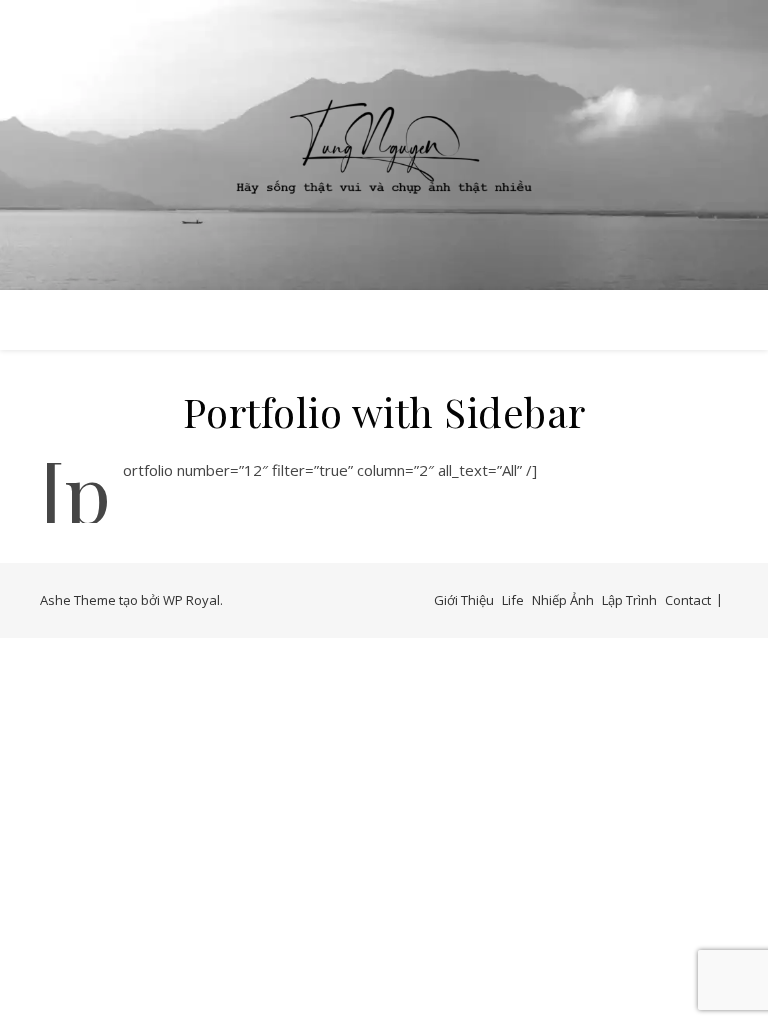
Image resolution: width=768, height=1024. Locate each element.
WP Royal (191, 600)
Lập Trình (629, 600)
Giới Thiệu (464, 600)
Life (513, 600)
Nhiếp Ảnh (563, 600)
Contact (688, 600)
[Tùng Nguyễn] (384, 145)
